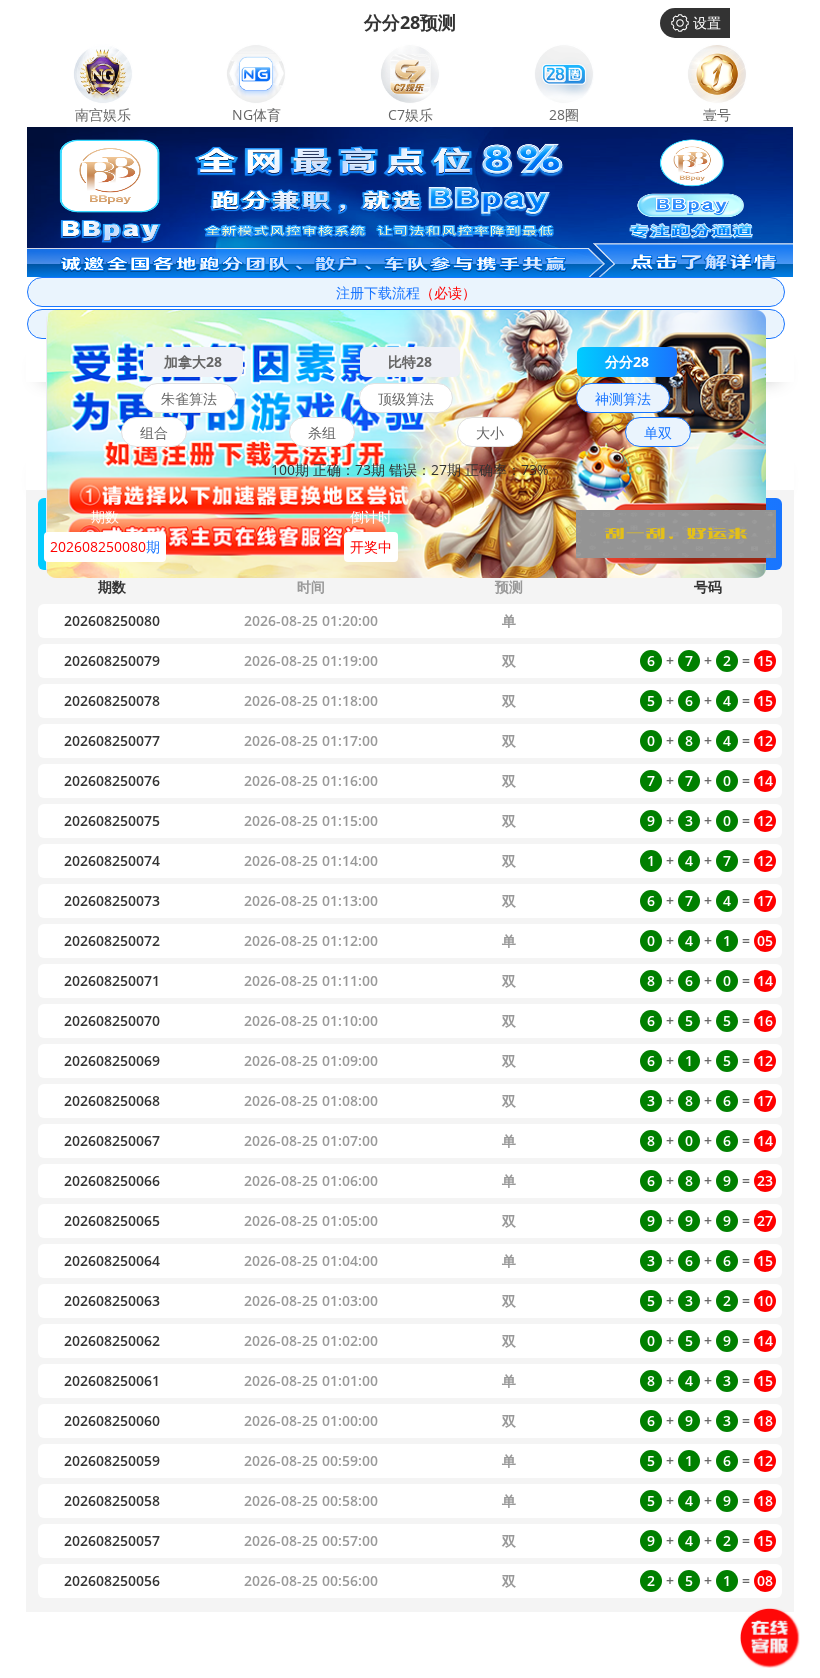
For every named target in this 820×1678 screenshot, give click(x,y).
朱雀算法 (189, 398)
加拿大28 (193, 361)
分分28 (627, 361)
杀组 (322, 432)
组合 (154, 432)
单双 (658, 432)
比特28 (410, 361)
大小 (490, 432)
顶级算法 (406, 398)
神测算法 (623, 398)
